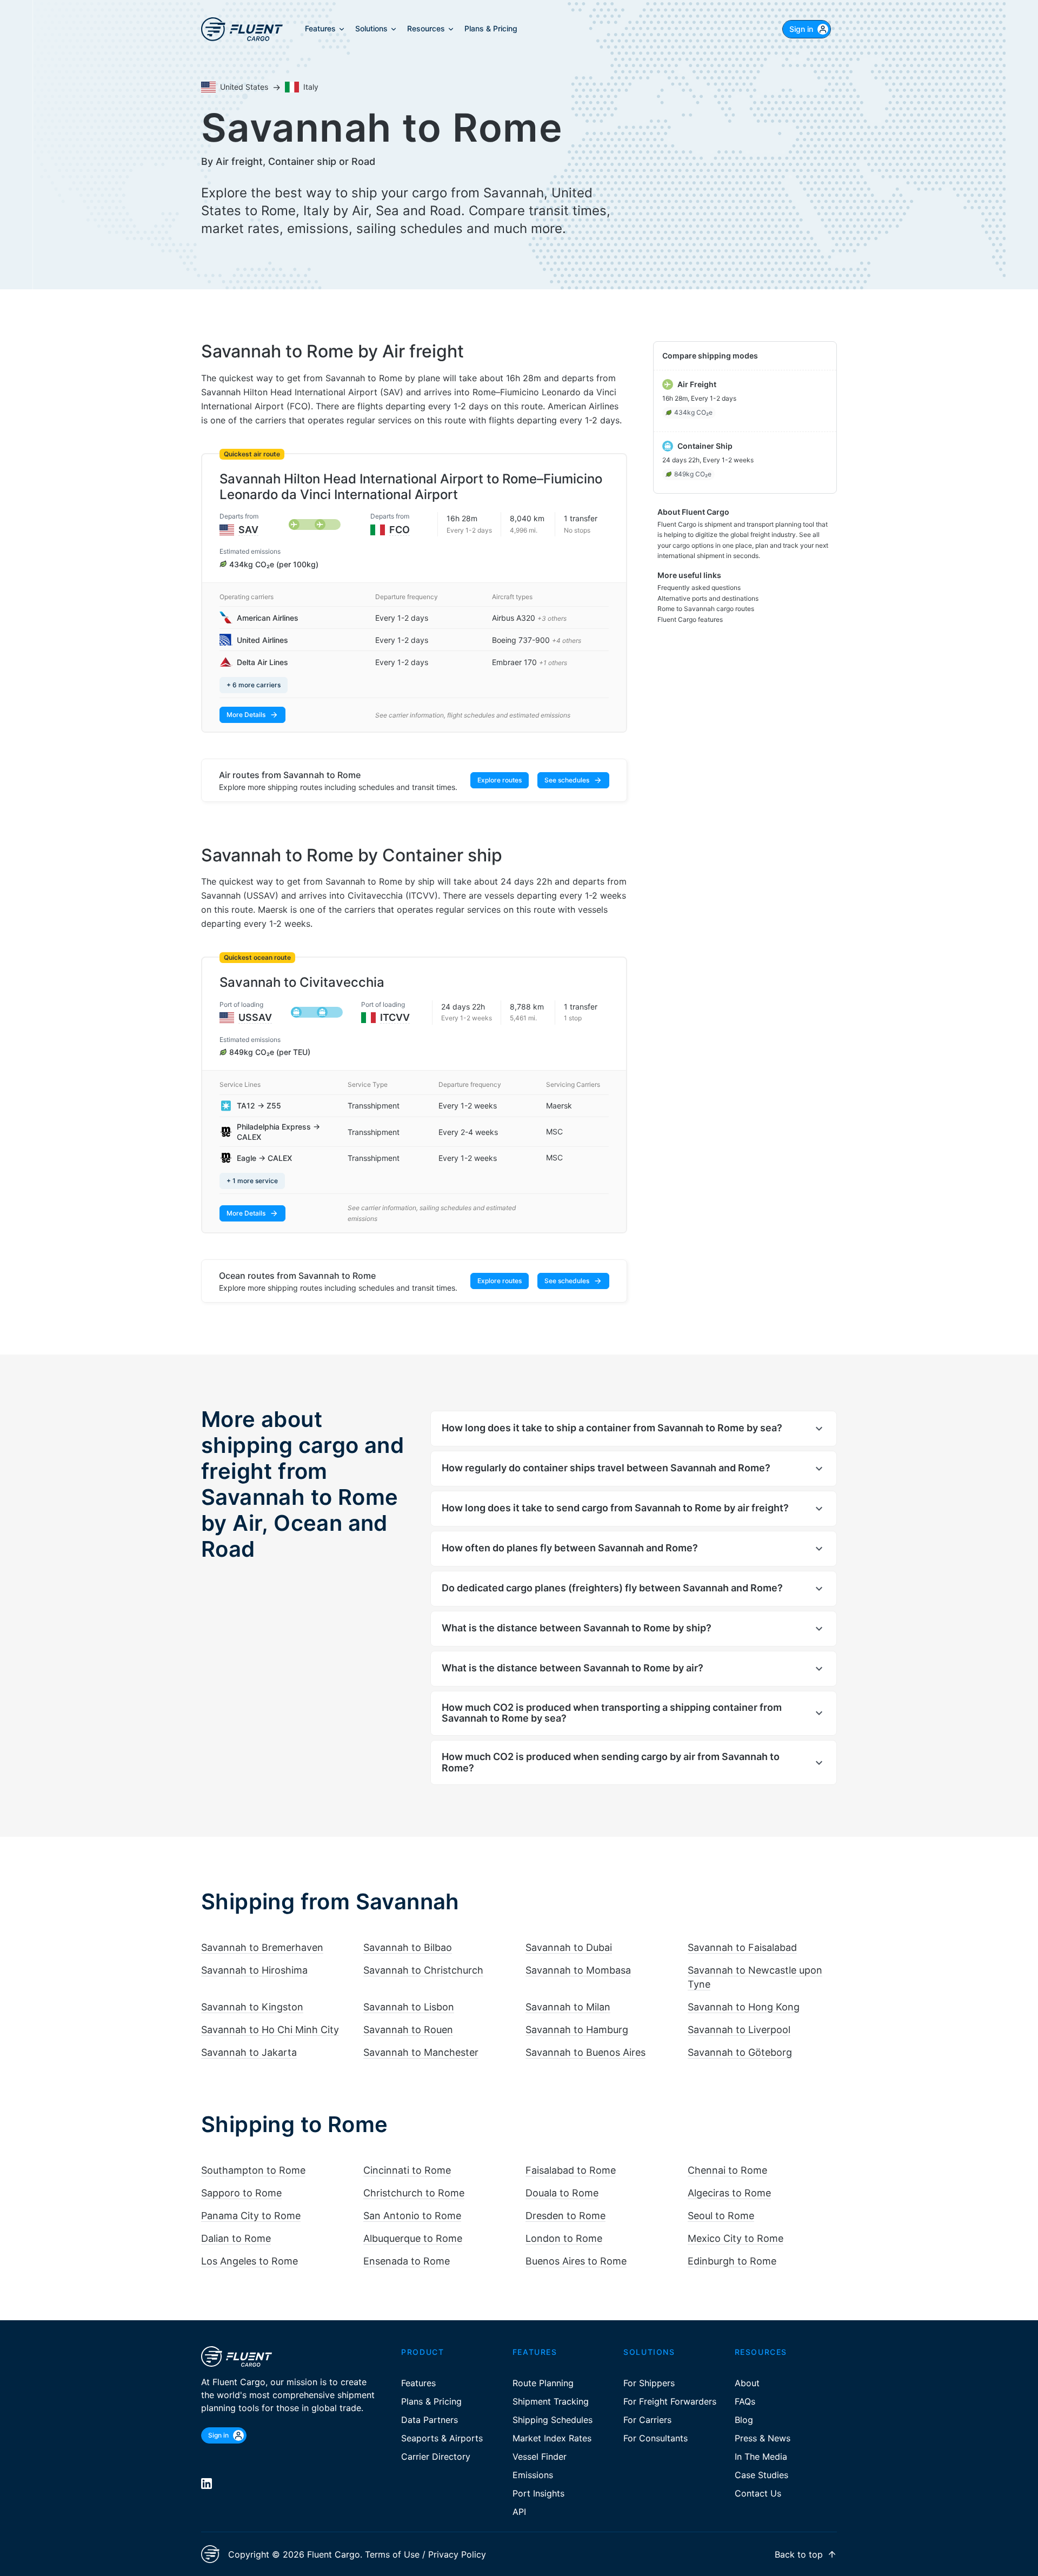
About (747, 2383)
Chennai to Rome (727, 2170)
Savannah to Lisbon (409, 2007)
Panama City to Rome (251, 2216)
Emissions (533, 2475)
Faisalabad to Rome (571, 2170)
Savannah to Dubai (569, 1947)
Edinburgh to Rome (732, 2261)
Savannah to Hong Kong (744, 2007)
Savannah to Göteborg (740, 2052)
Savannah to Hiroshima (254, 1970)
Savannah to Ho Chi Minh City (270, 2030)
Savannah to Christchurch (423, 1970)
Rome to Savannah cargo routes (706, 609)
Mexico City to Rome (736, 2238)
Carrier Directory (436, 2457)
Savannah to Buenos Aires (585, 2052)
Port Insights (538, 2493)
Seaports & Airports (442, 2438)
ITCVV (395, 1017)
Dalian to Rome (236, 2238)
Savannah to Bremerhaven (262, 1947)
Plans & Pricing (431, 2401)
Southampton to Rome (253, 2170)
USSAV (255, 1017)
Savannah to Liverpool (739, 2030)
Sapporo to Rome (241, 2193)
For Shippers (649, 2383)
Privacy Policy (457, 2554)
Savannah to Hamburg (577, 2030)
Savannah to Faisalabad (742, 1947)
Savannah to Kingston (252, 2007)
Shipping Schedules (553, 2420)
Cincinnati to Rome (407, 2170)
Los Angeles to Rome (249, 2261)
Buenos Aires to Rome (576, 2261)
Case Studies (761, 2475)
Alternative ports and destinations (708, 598)
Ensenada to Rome (407, 2261)
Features (418, 2383)
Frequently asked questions (699, 587)
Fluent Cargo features (690, 619)
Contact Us (758, 2493)
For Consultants (656, 2438)
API (519, 2512)
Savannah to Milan (568, 2007)
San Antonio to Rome (412, 2216)
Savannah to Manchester (421, 2052)
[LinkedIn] (207, 2484)
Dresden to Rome (565, 2216)
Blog (744, 2420)
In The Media (761, 2457)
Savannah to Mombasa (578, 1970)
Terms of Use (392, 2554)
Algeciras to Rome (729, 2193)
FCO (400, 530)
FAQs (745, 2401)
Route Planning (543, 2383)
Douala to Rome (562, 2193)
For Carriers (647, 2420)
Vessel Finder (540, 2457)
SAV (248, 530)
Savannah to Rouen (408, 2030)
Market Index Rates (552, 2438)
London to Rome (564, 2238)
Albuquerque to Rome (413, 2238)
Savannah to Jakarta (249, 2052)
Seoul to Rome (721, 2216)
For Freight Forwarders (670, 2401)
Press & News (763, 2438)
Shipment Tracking (551, 2401)
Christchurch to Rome (414, 2193)
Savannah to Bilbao (408, 1947)
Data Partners (430, 2420)
